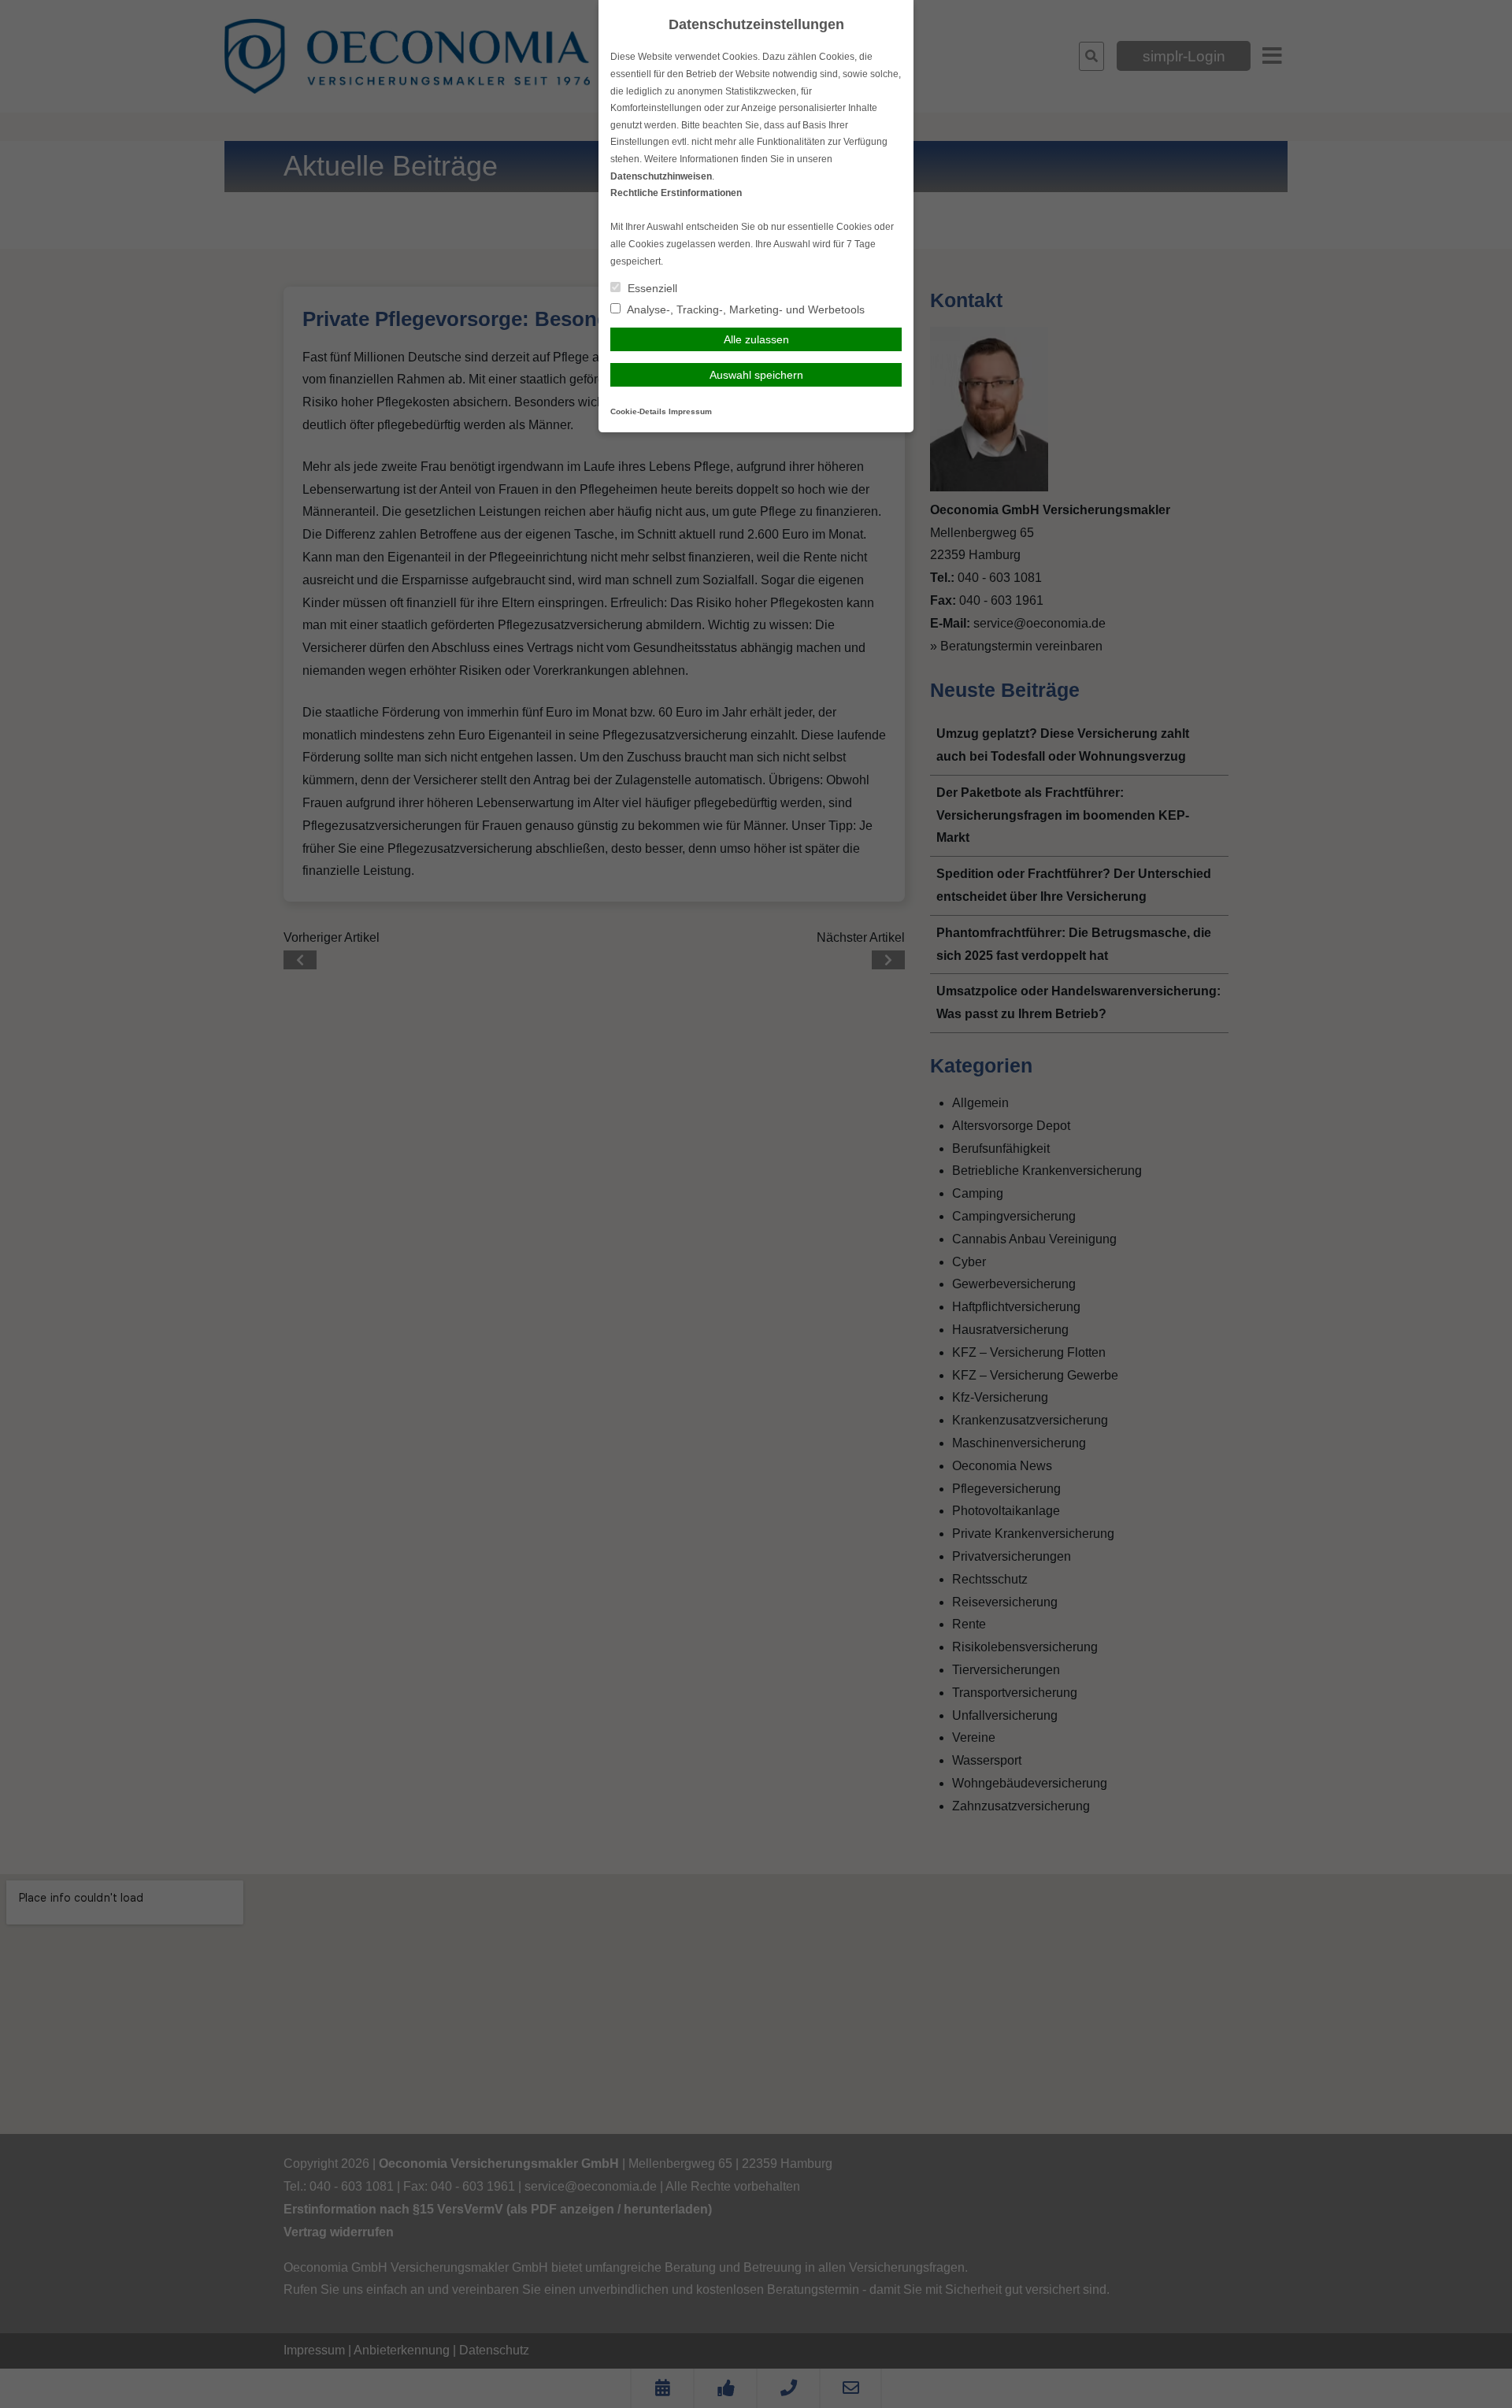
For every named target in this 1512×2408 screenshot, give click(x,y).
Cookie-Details (638, 411)
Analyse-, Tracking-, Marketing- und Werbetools (745, 309)
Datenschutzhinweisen (661, 176)
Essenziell (651, 288)
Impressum (690, 411)
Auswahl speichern (756, 375)
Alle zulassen (756, 339)
